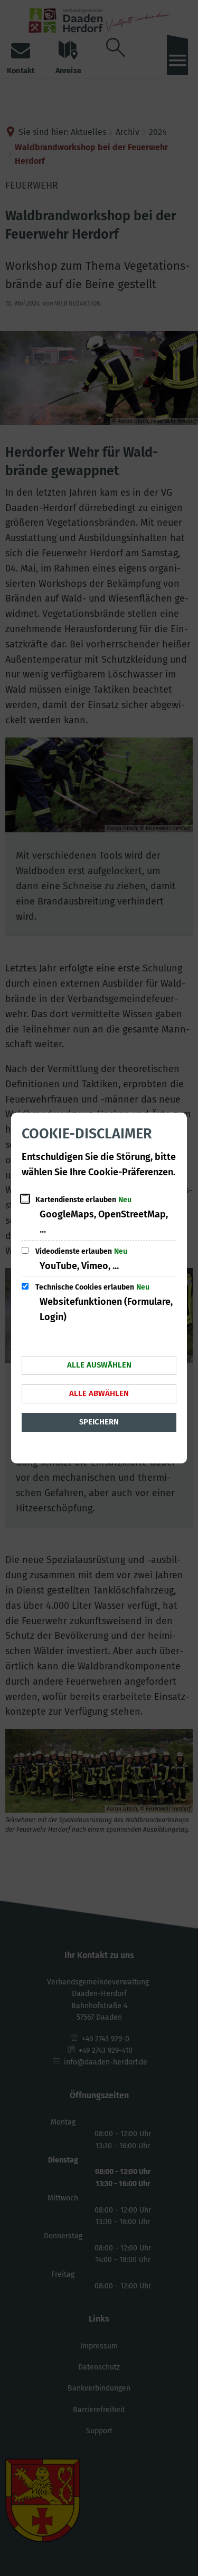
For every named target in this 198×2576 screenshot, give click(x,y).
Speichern (99, 1422)
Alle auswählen (99, 1365)
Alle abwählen (99, 1393)
